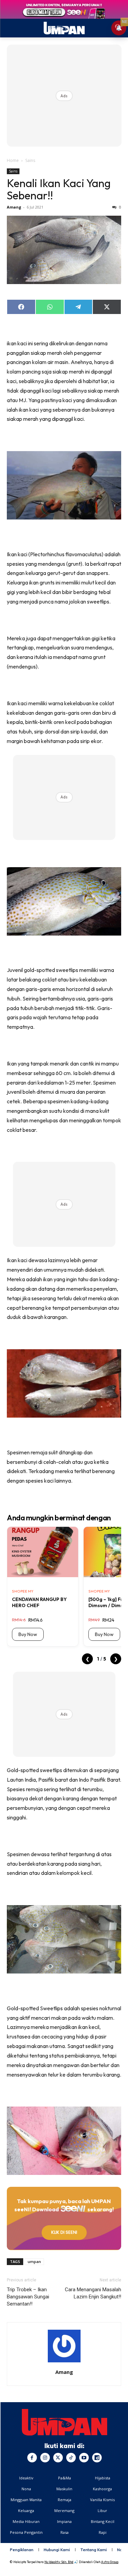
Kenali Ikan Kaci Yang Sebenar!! (59, 189)
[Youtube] (84, 2458)
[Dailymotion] (97, 2458)
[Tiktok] (71, 2458)
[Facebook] (32, 2458)
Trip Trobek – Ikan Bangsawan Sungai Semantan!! (28, 2297)
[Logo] (64, 2422)
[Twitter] (58, 2458)
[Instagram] (45, 2458)
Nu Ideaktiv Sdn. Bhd (59, 2562)
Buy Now (28, 1634)
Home (13, 160)
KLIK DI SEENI (64, 2232)
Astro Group (110, 2562)
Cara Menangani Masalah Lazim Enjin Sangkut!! (93, 2293)
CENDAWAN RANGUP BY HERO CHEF (39, 1602)
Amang (14, 207)
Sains (30, 160)
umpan (34, 2261)
